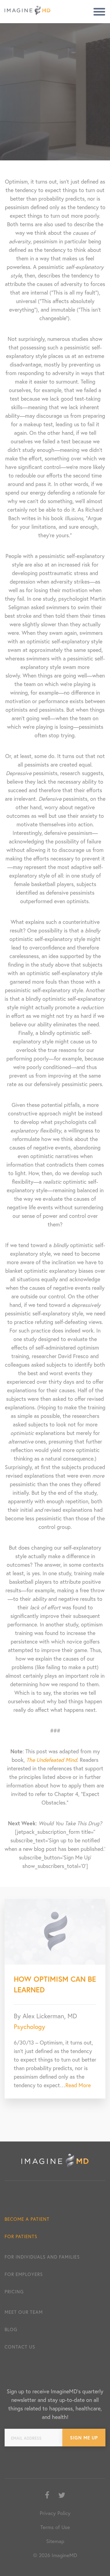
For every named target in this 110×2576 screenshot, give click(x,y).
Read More (78, 2085)
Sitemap (55, 2541)
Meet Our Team (24, 2312)
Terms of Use (55, 2527)
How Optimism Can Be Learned (55, 1984)
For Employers (24, 2274)
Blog (11, 2329)
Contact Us (20, 2347)
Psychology (29, 2027)
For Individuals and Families (42, 2257)
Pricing (14, 2292)
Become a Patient (27, 2219)
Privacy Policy (55, 2513)
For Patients (21, 2236)
